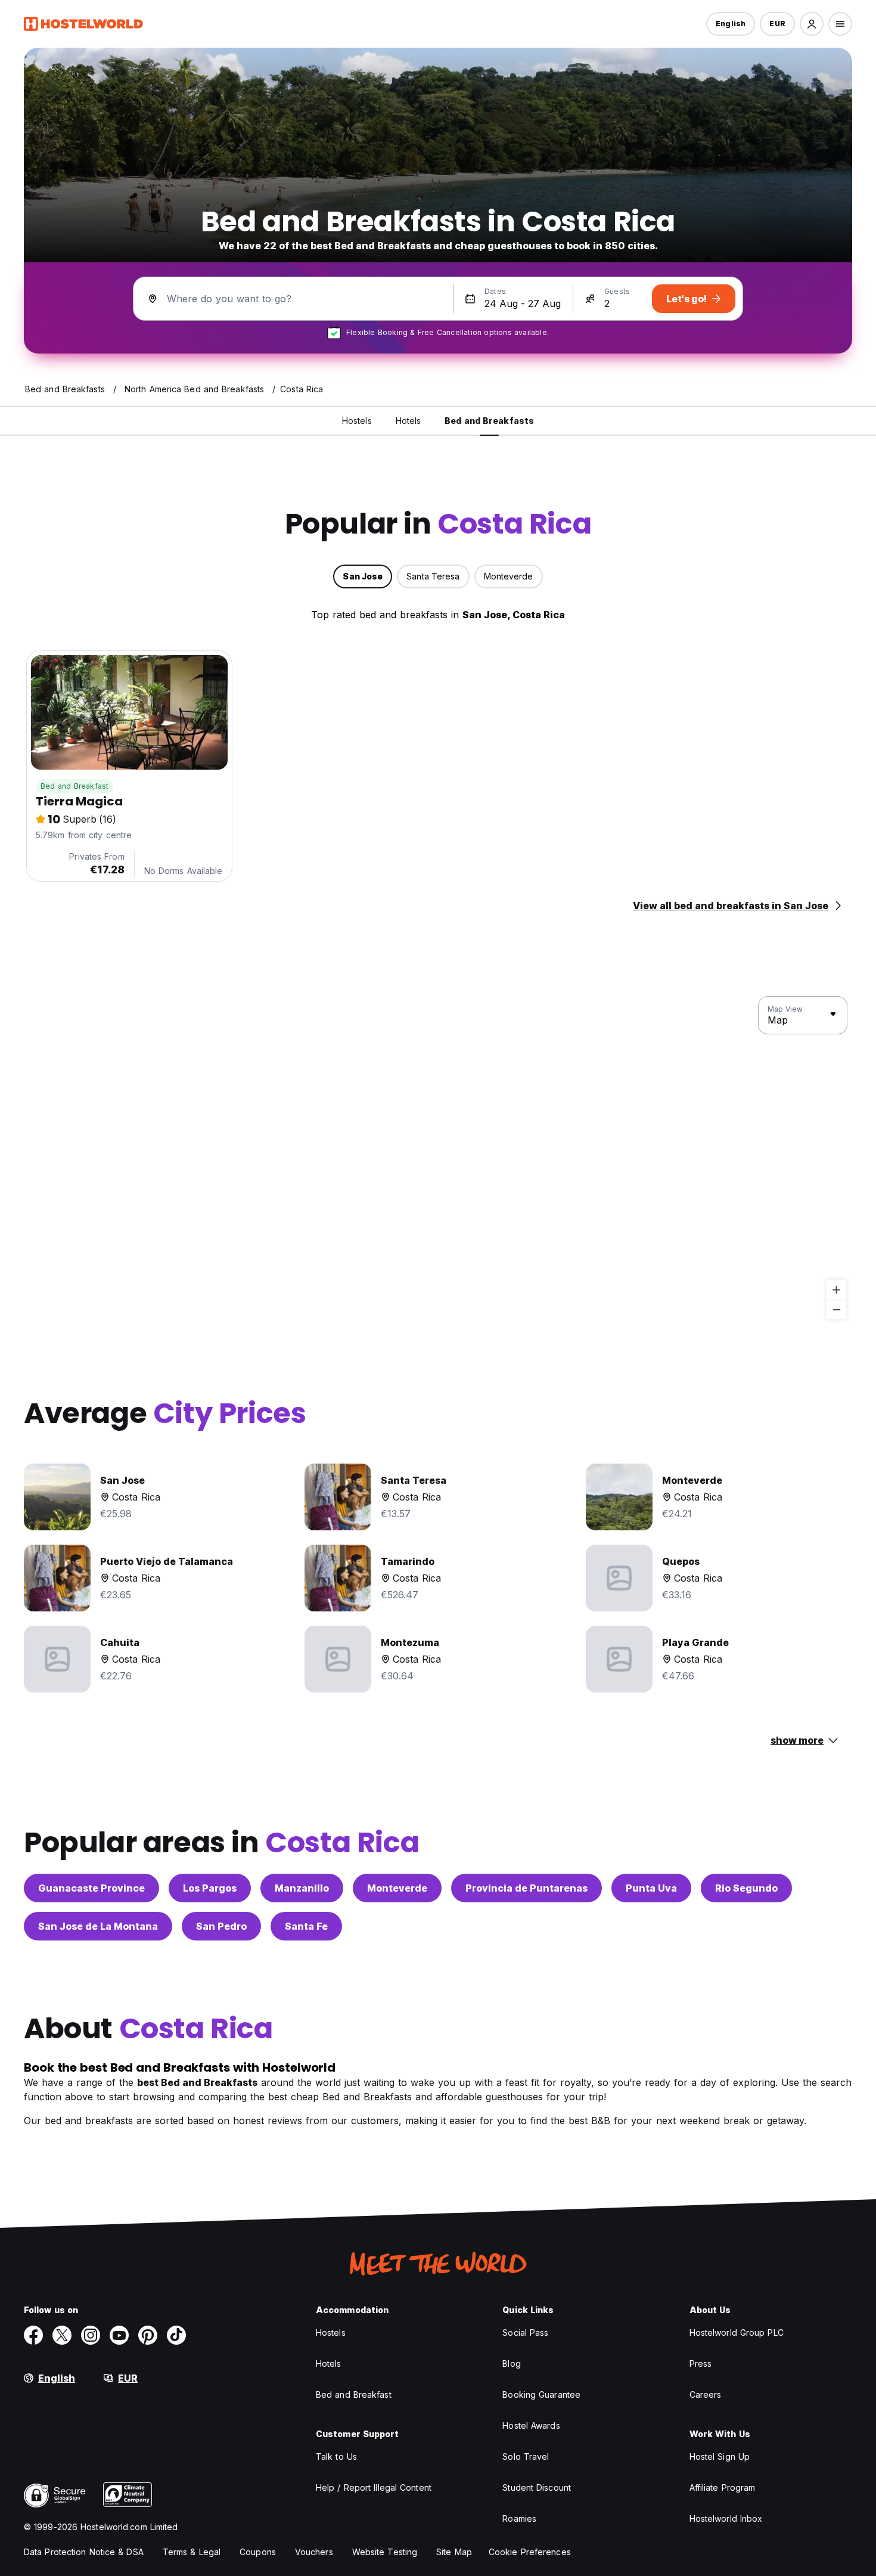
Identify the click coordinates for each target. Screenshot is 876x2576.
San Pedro (221, 1926)
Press (701, 2363)
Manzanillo (302, 1888)
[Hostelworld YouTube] (119, 2335)
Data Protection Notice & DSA (84, 2552)
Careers (706, 2394)
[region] (438, 1158)
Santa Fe (306, 1926)
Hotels (329, 2363)
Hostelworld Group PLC (737, 2332)
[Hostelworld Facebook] (33, 2335)
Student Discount (537, 2487)
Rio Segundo (746, 1888)
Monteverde (397, 1888)
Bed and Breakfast (74, 786)
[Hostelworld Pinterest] (148, 2335)
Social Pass (525, 2332)
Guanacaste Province (91, 1888)
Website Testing (385, 2552)
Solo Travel (526, 2456)
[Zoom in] (836, 1290)
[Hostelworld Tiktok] (176, 2335)
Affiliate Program (723, 2487)
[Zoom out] (836, 1309)
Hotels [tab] (409, 421)
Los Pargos (210, 1888)
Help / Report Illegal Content (374, 2487)
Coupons (258, 2552)
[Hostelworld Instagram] (91, 2335)
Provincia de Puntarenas (526, 1888)
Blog (511, 2363)
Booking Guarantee (541, 2394)
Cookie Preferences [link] (530, 2552)
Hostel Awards (531, 2425)
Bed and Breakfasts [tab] (489, 421)
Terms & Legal (192, 2552)
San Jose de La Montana (98, 1926)
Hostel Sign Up (720, 2456)
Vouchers (314, 2552)
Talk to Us (336, 2456)
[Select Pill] (812, 24)
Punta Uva (651, 1888)
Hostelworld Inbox (726, 2518)
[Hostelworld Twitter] (62, 2335)
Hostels (331, 2332)
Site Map (454, 2552)
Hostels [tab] (357, 421)
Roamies (519, 2518)
